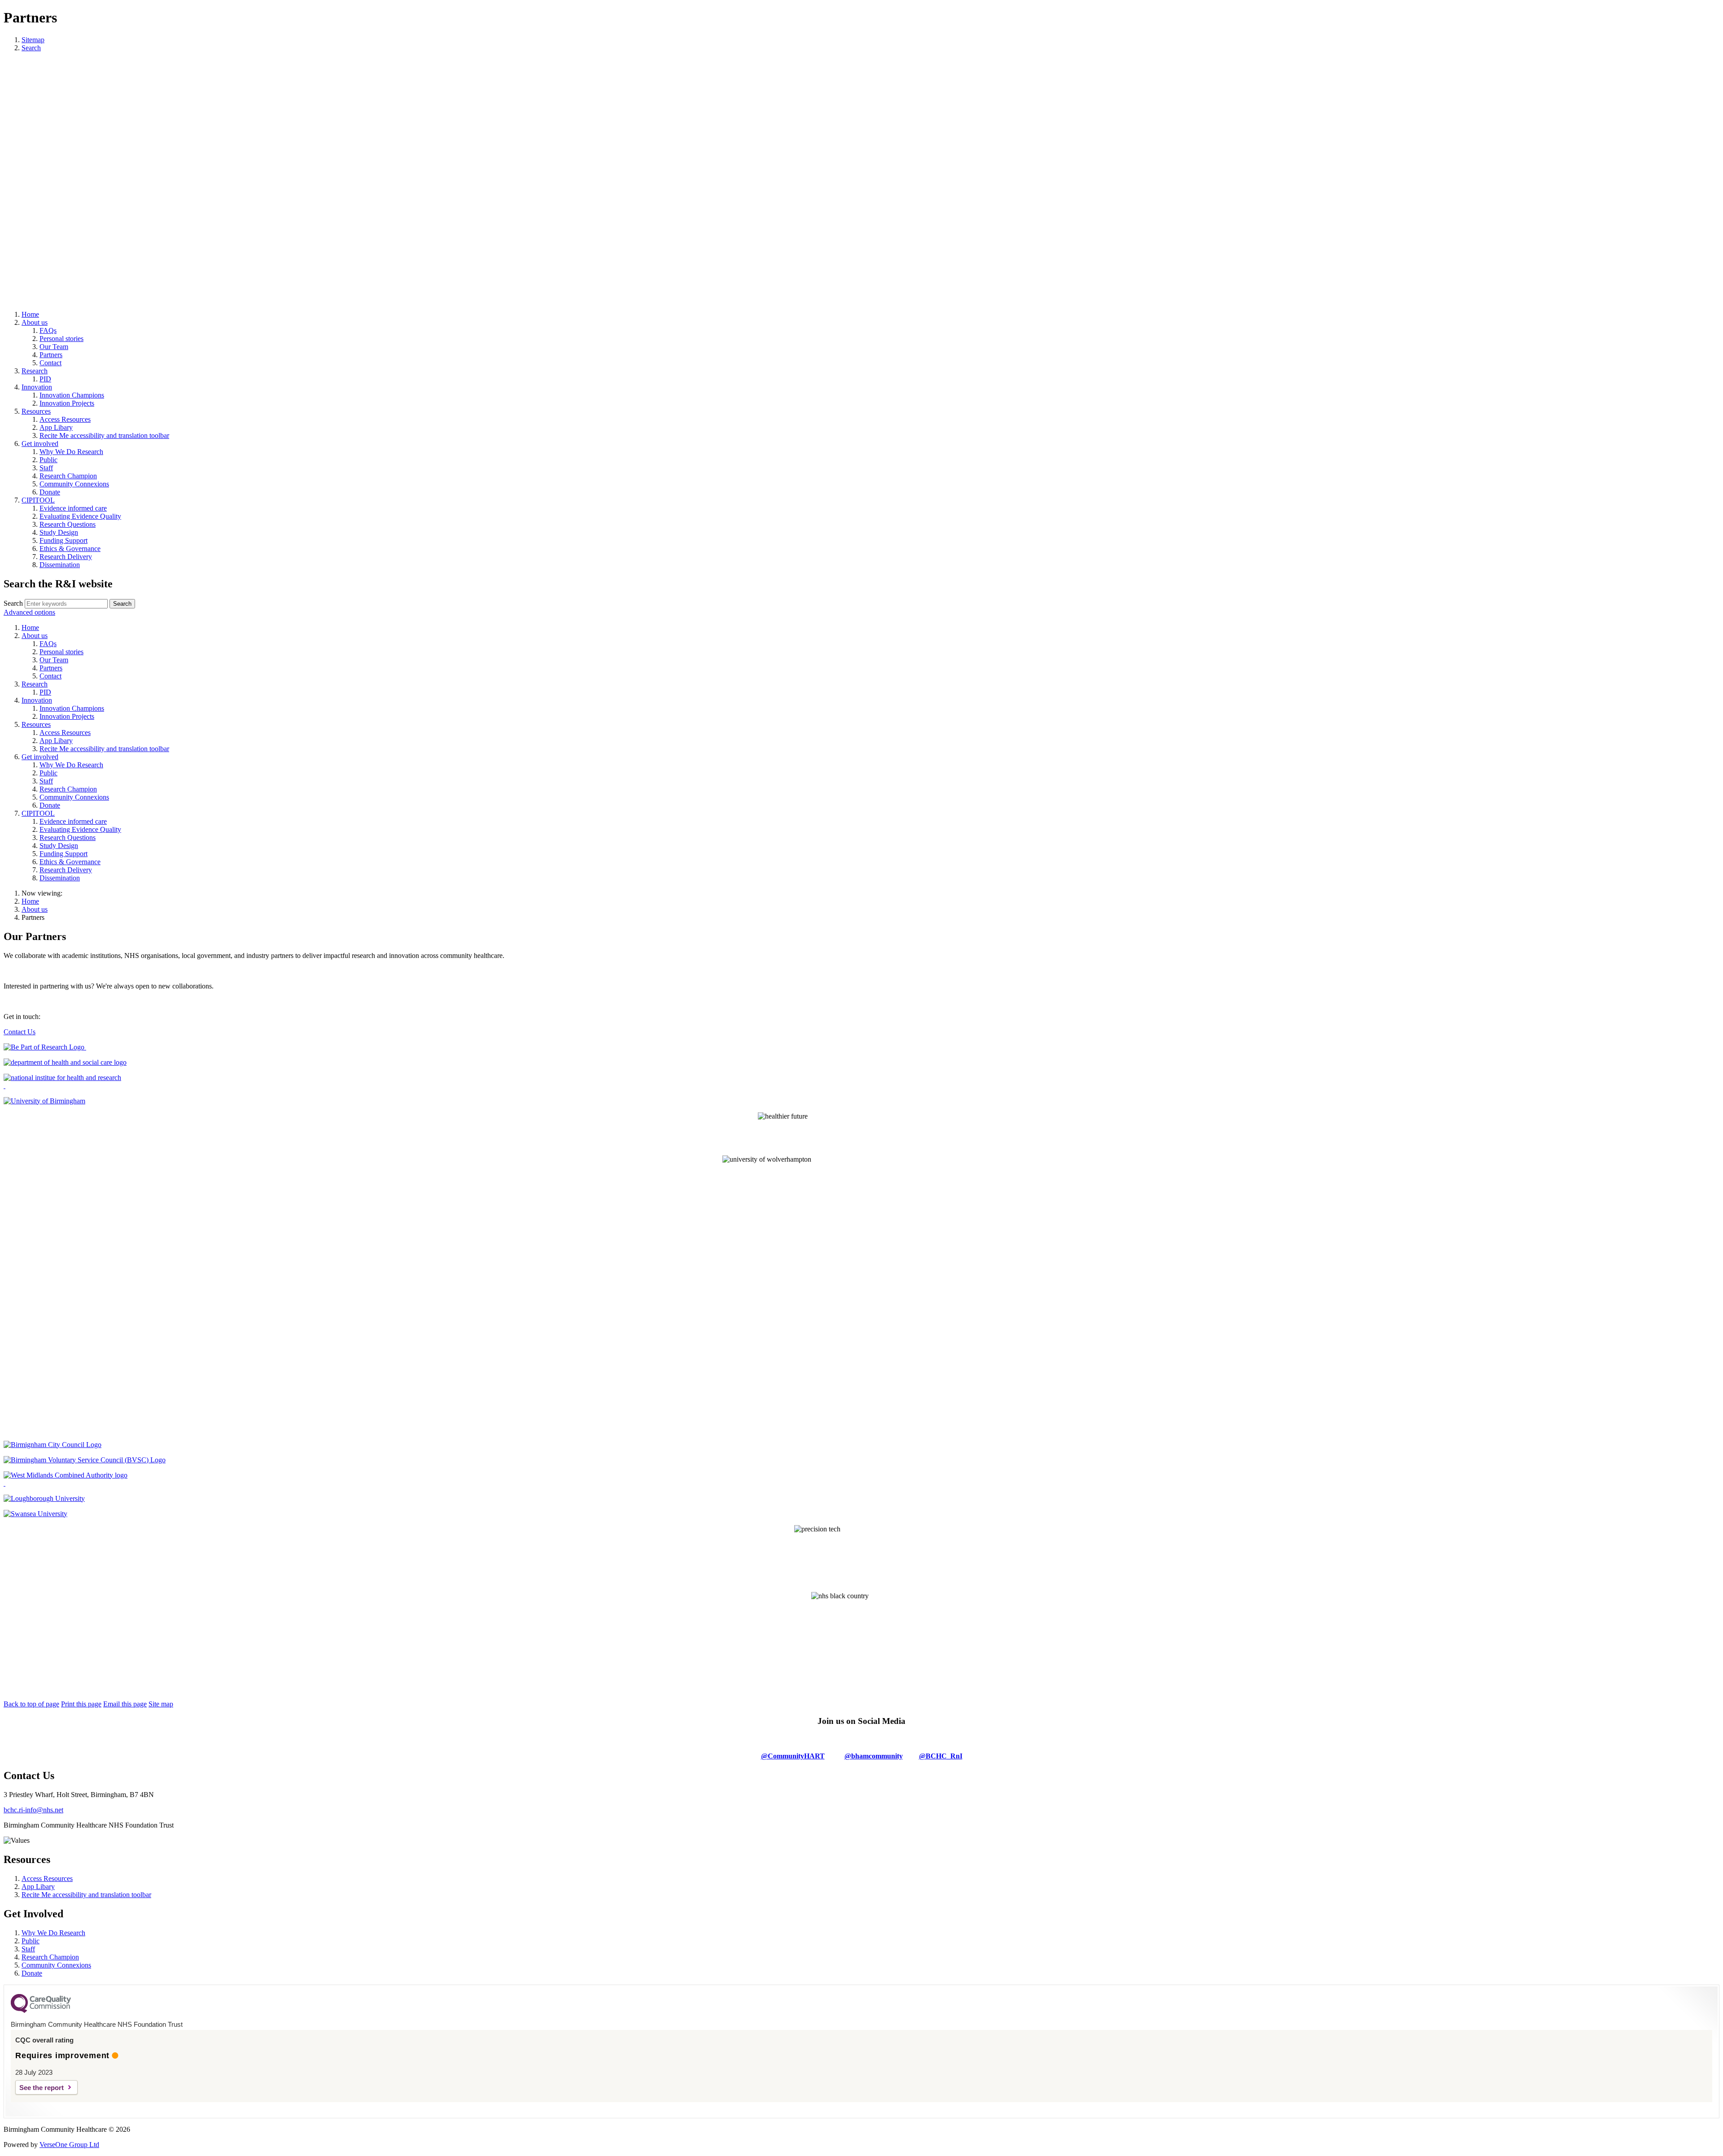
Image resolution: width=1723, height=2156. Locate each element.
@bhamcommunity (874, 1756)
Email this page (125, 1704)
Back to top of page (31, 1704)
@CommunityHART (793, 1756)
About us (35, 909)
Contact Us (20, 1032)
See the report (42, 2088)
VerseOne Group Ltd (69, 2145)
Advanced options (29, 612)
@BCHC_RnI (941, 1756)
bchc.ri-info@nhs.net (33, 1810)
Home (30, 901)
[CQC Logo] (41, 2011)
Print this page (81, 1704)
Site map (161, 1704)
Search (13, 603)
